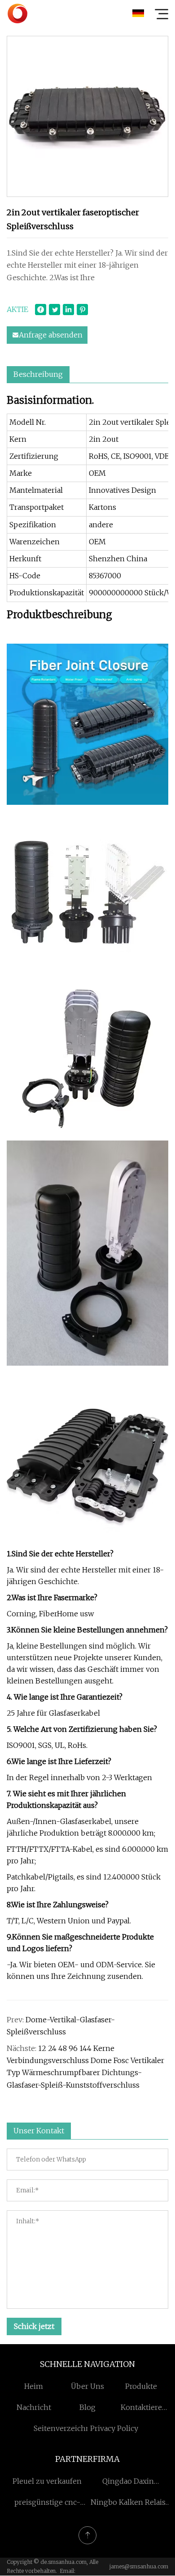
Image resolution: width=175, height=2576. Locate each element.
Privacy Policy (114, 2428)
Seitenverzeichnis (65, 2428)
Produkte (141, 2386)
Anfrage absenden (51, 335)
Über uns (87, 2386)
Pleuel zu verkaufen (47, 2481)
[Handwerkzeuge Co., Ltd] (17, 13)
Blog (87, 2407)
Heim (34, 2386)
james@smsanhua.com (139, 2566)
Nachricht (34, 2407)
